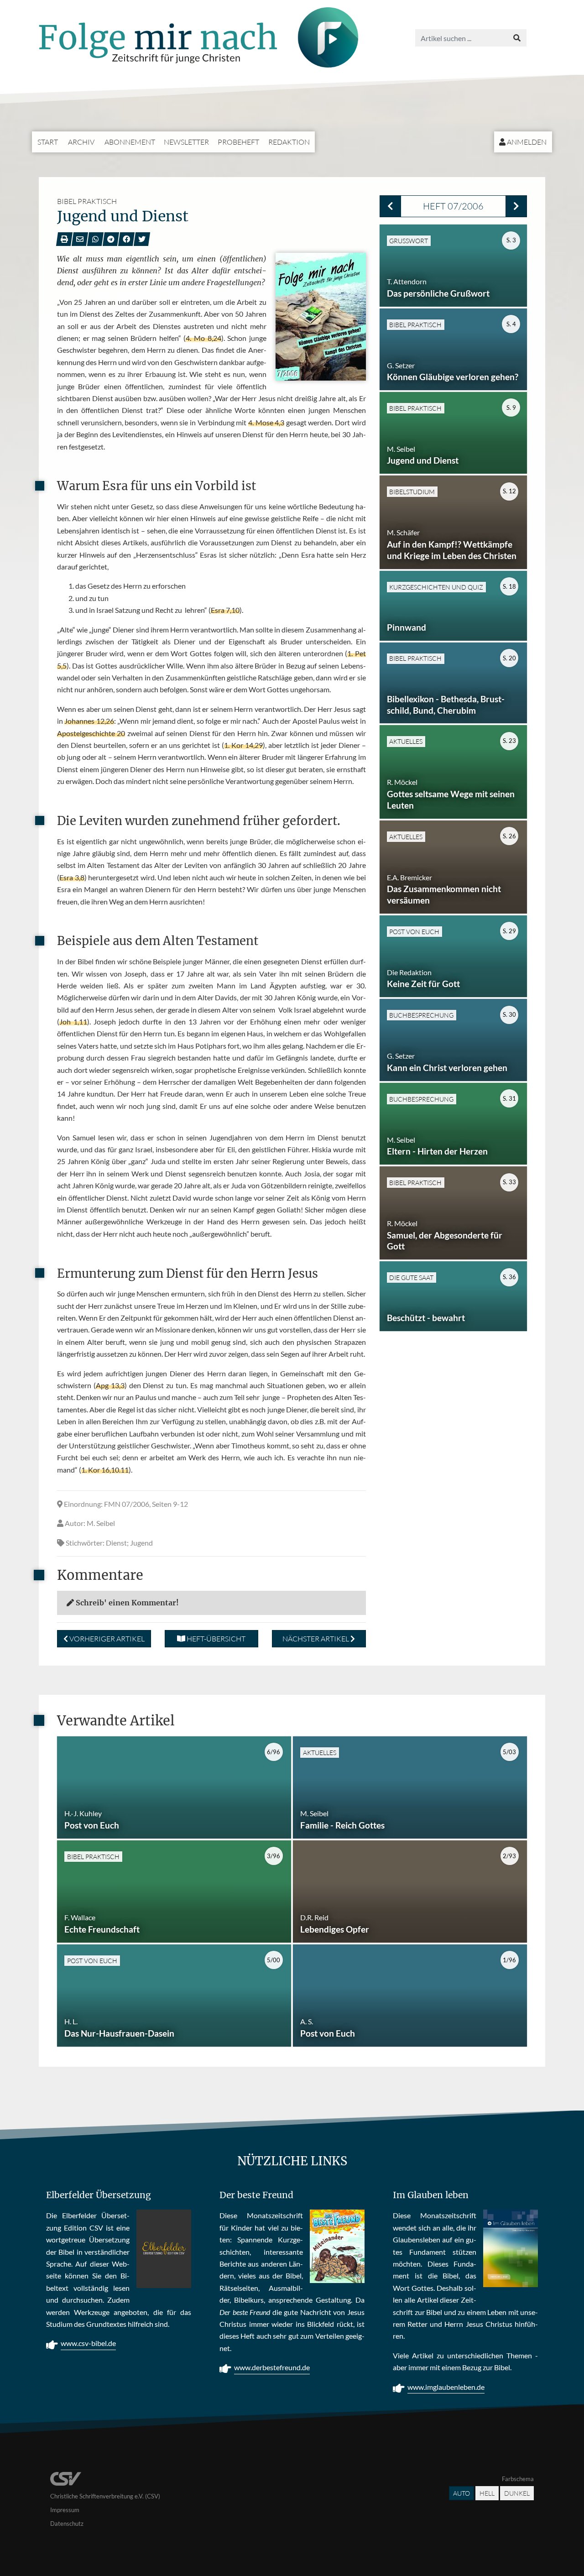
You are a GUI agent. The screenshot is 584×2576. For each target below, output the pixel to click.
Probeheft (238, 142)
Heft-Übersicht (215, 1639)
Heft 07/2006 (453, 206)
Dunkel (517, 2493)
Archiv (81, 142)
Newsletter (186, 142)
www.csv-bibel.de (88, 2343)
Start (48, 142)
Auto (461, 2493)
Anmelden (526, 142)
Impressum (65, 2510)
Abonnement (130, 142)
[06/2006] (390, 206)
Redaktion (289, 142)
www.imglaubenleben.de (446, 2387)
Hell (487, 2493)
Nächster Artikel (316, 1639)
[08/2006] (516, 206)
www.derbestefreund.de (272, 2367)
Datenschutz (67, 2524)
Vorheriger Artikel (106, 1639)
